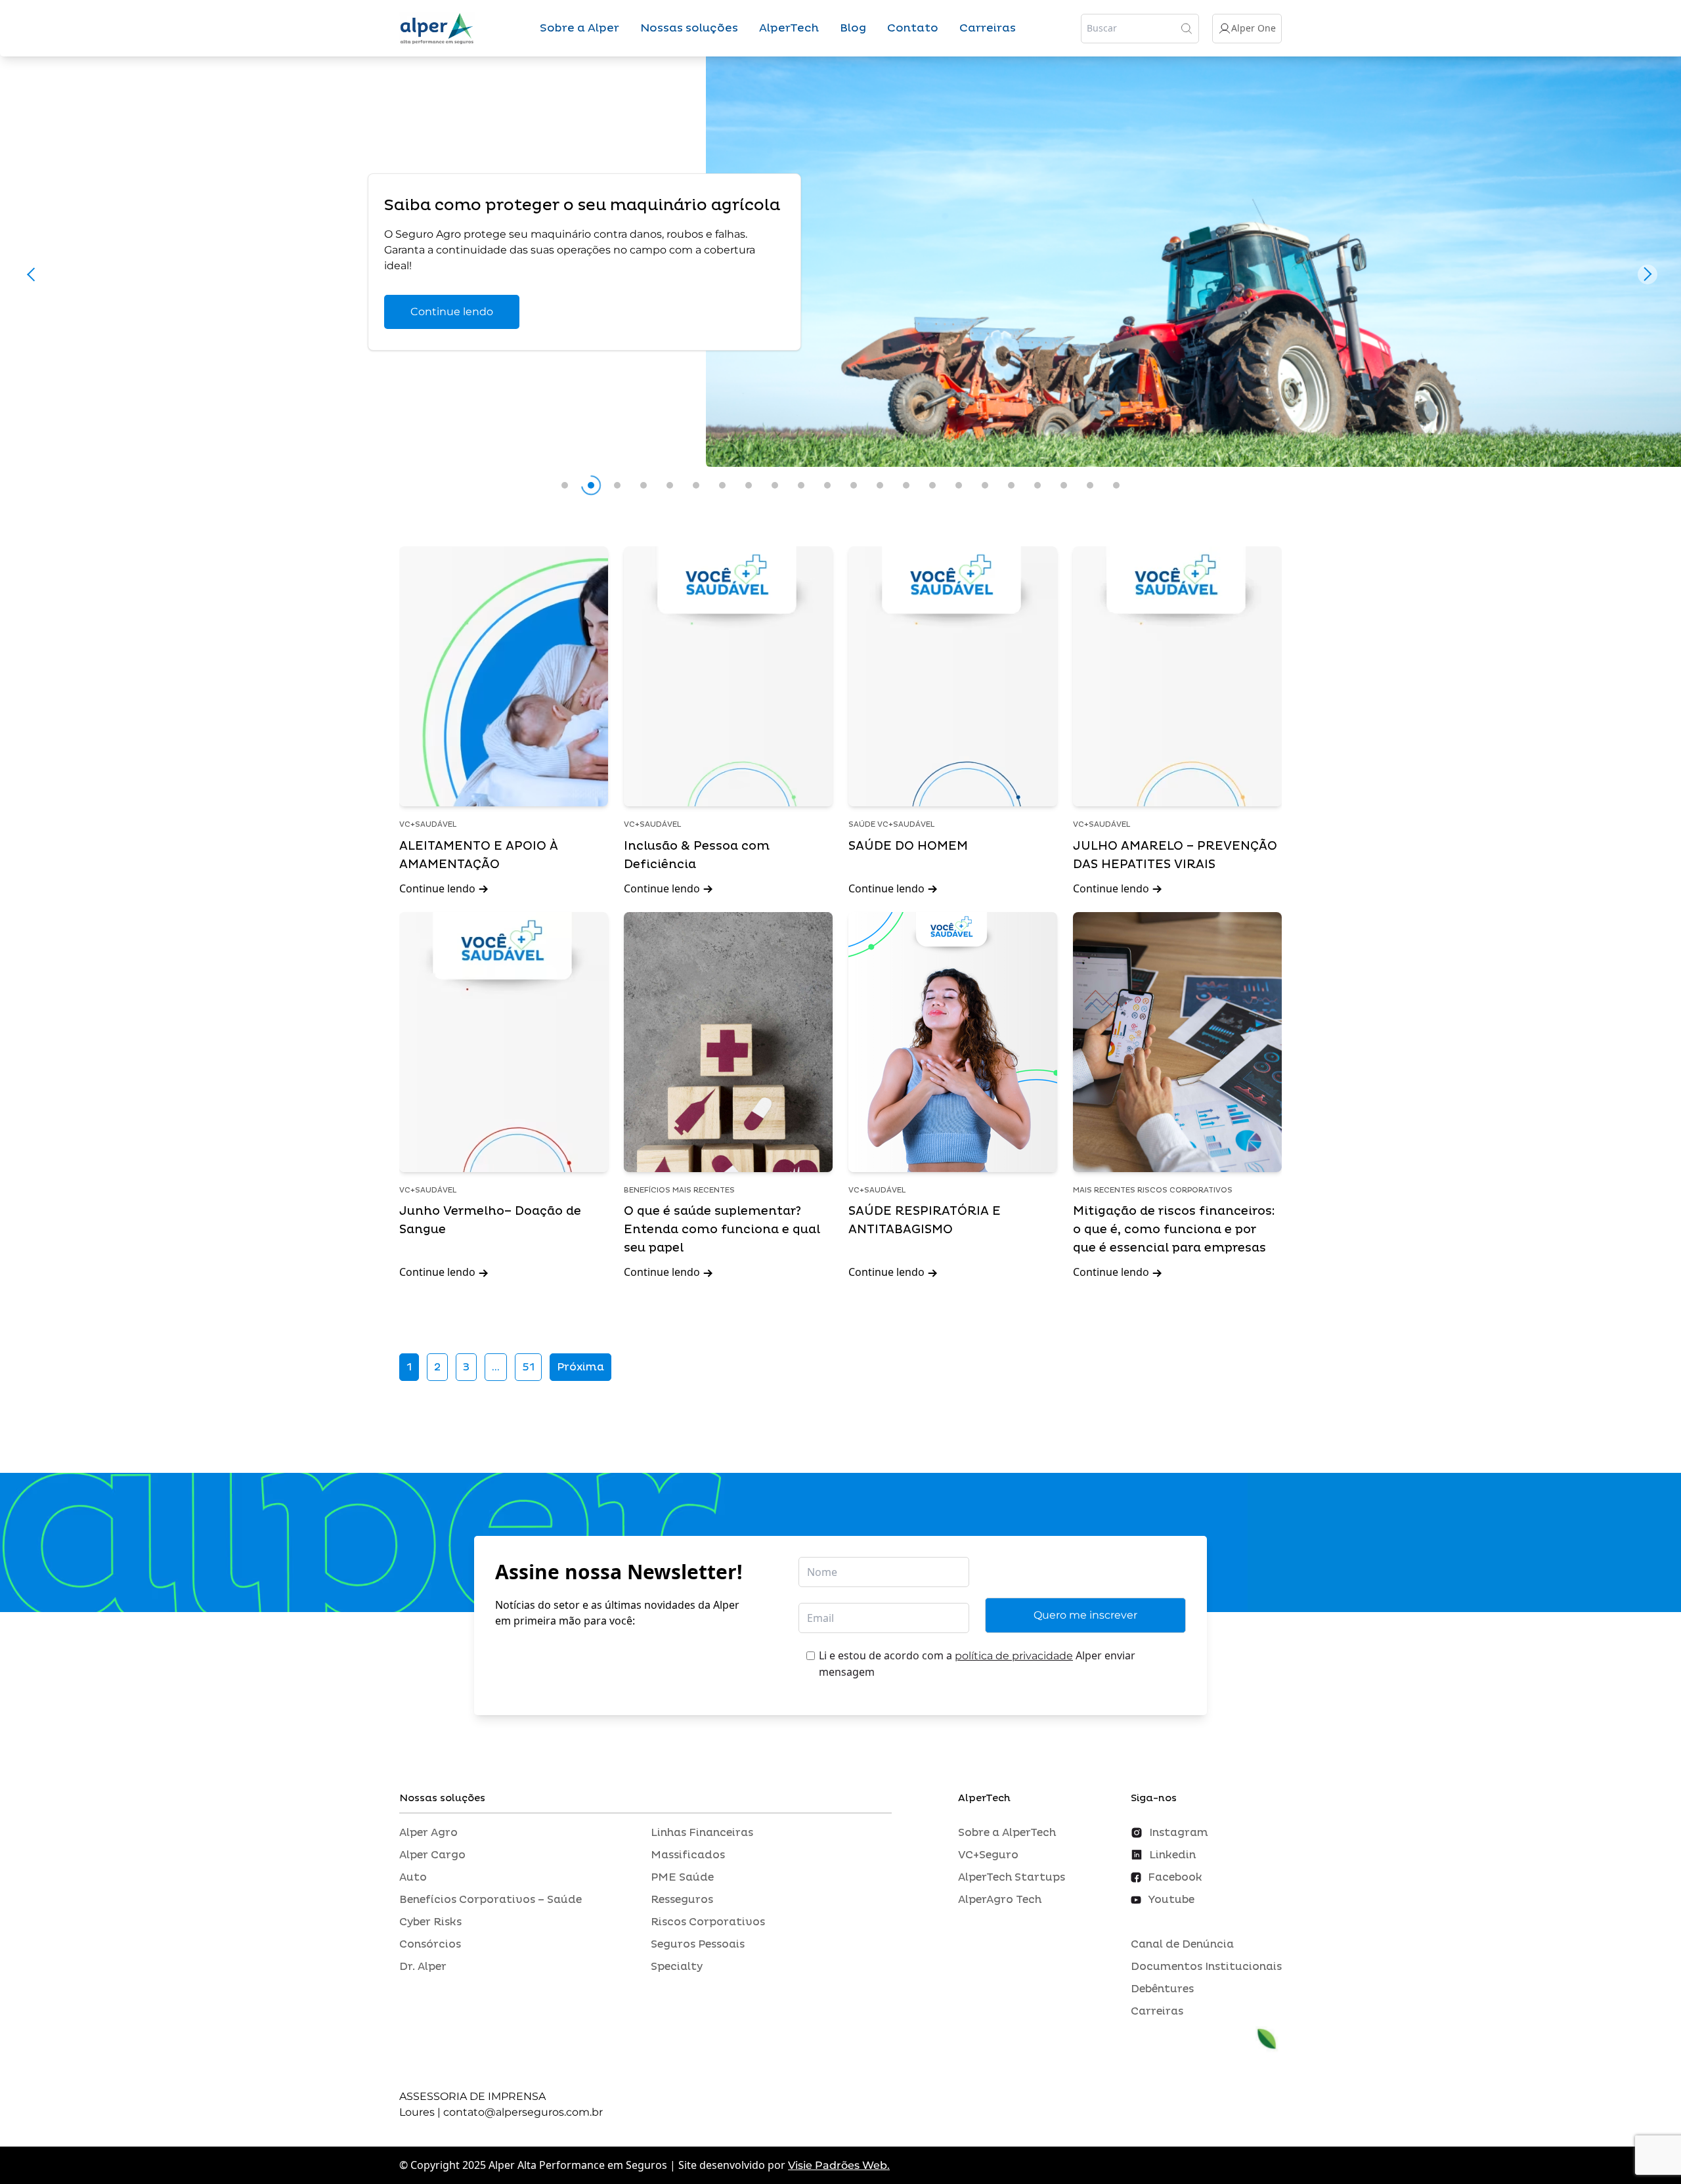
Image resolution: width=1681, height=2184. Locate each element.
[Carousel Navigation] (840, 278)
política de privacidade (1014, 1656)
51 (528, 1367)
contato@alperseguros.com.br (523, 2112)
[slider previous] (33, 274)
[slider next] (1648, 274)
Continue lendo (452, 312)
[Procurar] (1187, 28)
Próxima (580, 1367)
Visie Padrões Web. (839, 2165)
